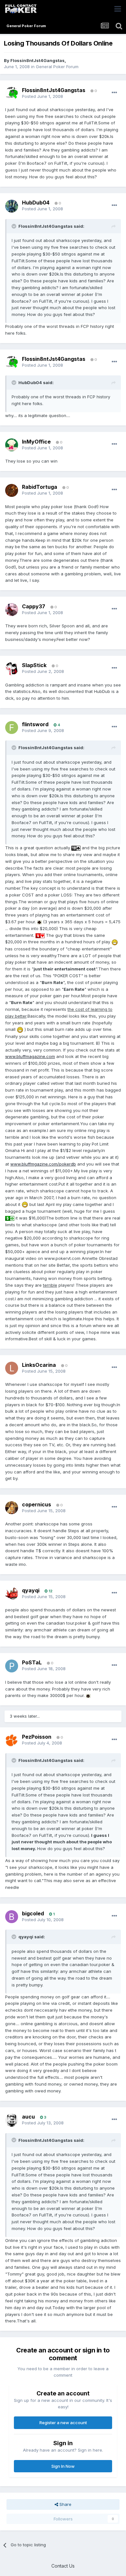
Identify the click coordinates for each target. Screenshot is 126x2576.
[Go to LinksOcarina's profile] (12, 1368)
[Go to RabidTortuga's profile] (12, 490)
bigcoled (33, 1913)
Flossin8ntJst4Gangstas (37, 60)
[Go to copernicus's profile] (12, 1508)
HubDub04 (36, 203)
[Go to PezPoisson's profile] (12, 1740)
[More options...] (114, 93)
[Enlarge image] (76, 848)
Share (65, 2504)
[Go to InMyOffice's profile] (12, 445)
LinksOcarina (39, 1365)
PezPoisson (37, 1737)
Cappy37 (34, 606)
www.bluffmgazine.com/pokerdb (43, 1164)
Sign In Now (63, 2466)
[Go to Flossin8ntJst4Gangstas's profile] (12, 93)
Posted (42, 96)
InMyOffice (36, 442)
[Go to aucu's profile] (12, 2120)
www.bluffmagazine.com (30, 1056)
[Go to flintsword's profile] (12, 728)
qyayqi (31, 1590)
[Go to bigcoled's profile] (12, 1917)
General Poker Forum (57, 67)
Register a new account (63, 2423)
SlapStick (34, 665)
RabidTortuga (40, 487)
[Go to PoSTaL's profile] (12, 1666)
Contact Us (63, 2566)
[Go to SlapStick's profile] (12, 669)
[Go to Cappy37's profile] (12, 610)
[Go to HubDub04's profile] (12, 206)
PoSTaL (32, 1662)
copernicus (37, 1504)
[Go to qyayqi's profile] (12, 1594)
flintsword (35, 724)
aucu (28, 2117)
